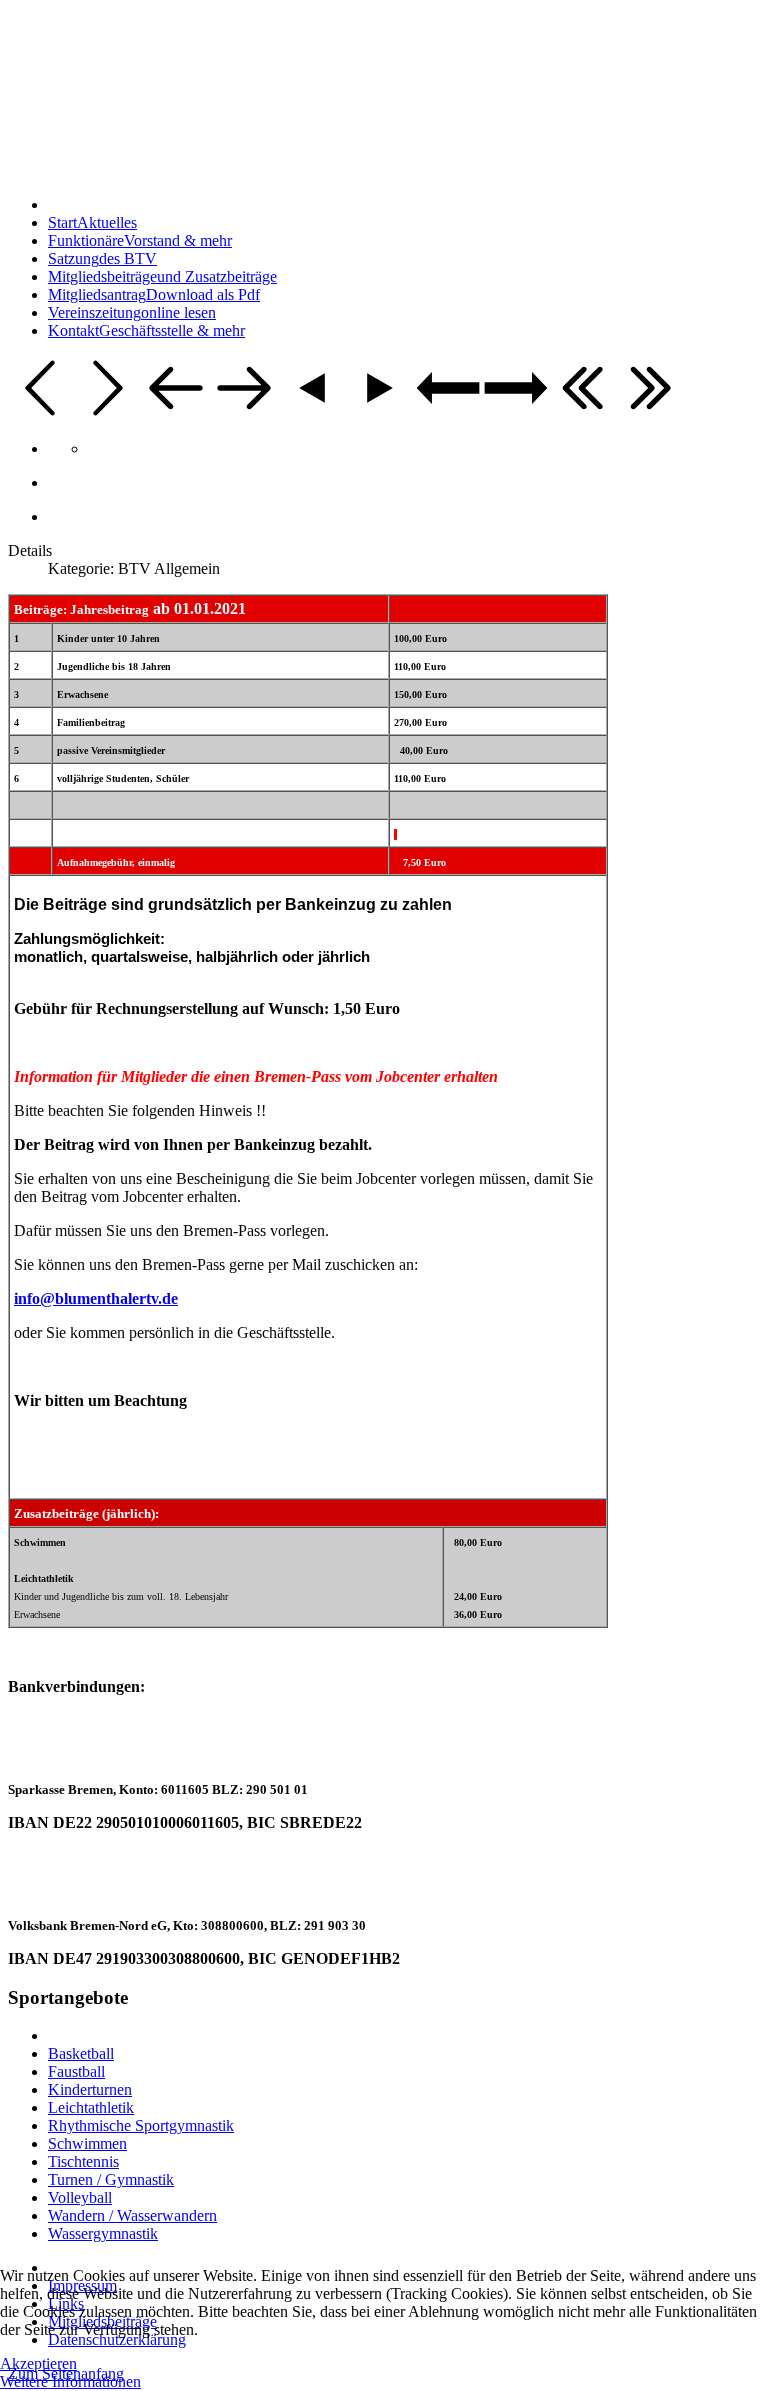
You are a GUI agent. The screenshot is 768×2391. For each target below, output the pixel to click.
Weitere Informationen (70, 2381)
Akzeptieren (38, 2363)
